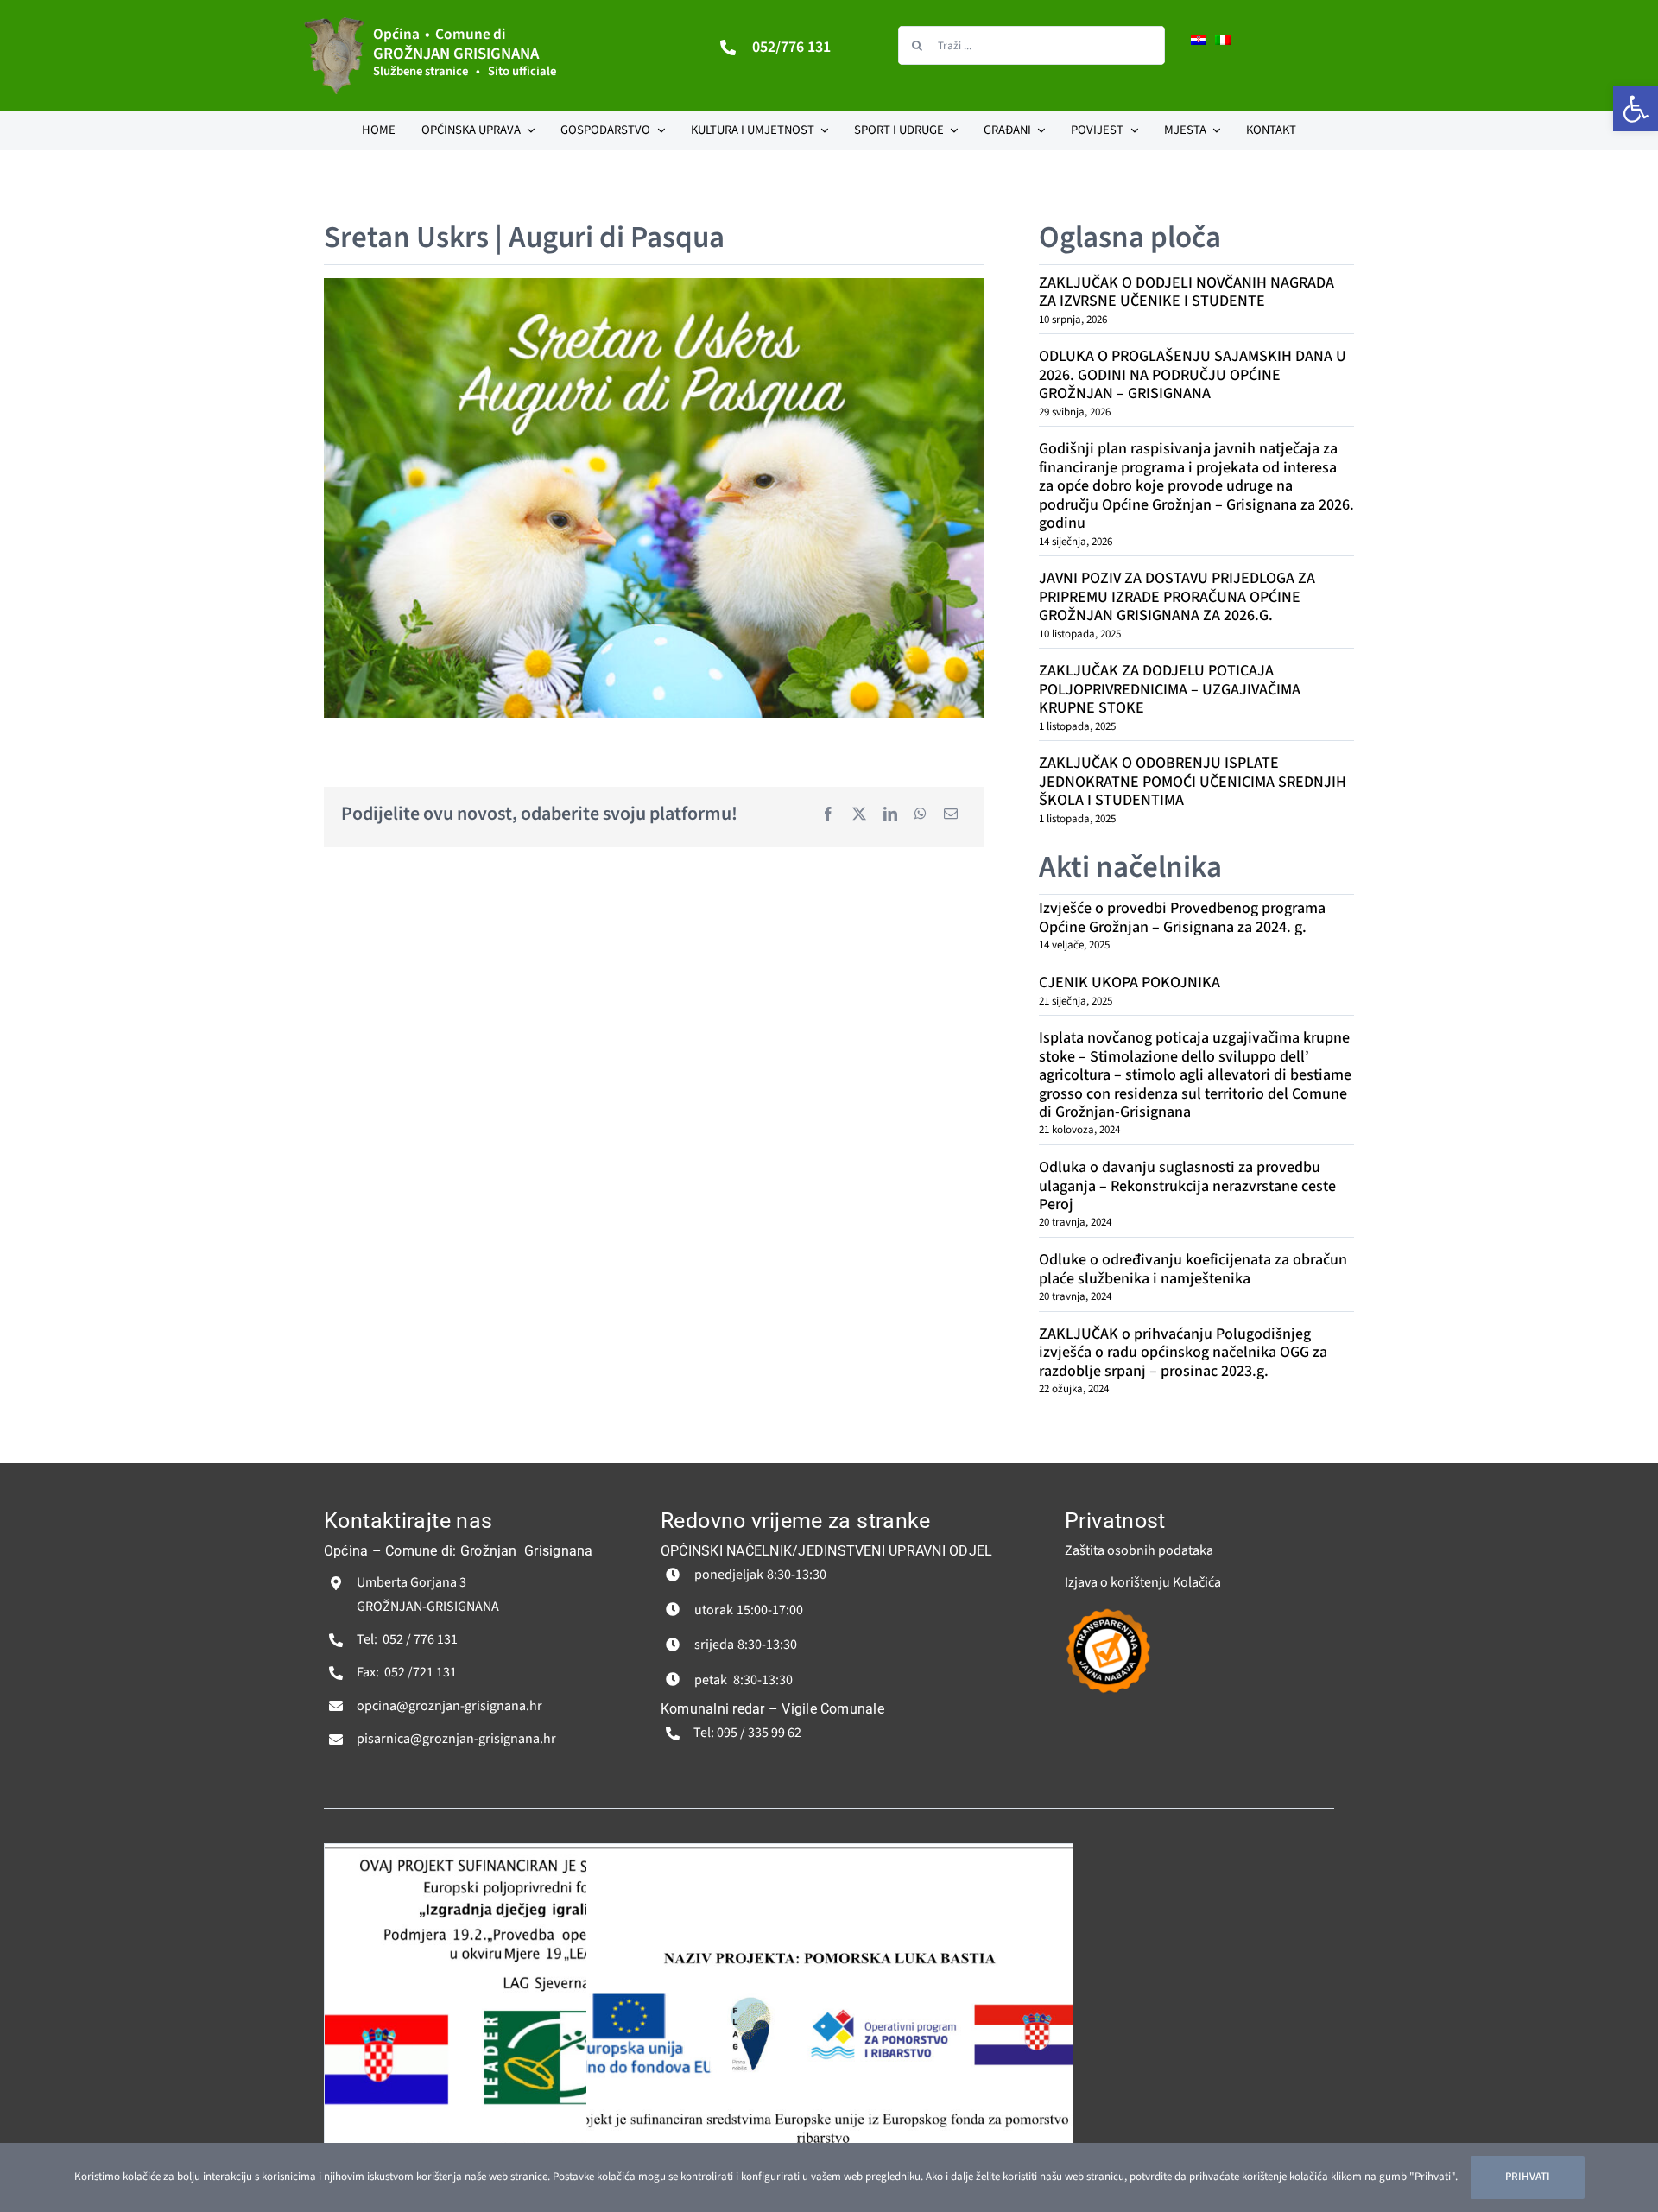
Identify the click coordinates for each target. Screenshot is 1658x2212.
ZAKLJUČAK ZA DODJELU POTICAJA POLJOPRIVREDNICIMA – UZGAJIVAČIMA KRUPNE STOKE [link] (1170, 689)
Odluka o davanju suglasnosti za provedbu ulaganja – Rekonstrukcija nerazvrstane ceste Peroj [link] (1187, 1186)
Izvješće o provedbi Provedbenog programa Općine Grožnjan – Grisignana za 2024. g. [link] (1182, 917)
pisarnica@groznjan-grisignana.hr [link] (456, 1739)
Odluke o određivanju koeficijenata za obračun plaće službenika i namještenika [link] (1193, 1269)
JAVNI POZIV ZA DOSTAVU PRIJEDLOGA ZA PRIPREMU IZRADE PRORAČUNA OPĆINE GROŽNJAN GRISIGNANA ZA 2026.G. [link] (1177, 597)
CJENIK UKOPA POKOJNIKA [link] (1130, 982)
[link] (1636, 109)
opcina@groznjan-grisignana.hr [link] (449, 1706)
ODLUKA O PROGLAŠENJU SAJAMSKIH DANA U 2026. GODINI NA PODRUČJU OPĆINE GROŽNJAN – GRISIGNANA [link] (1193, 375)
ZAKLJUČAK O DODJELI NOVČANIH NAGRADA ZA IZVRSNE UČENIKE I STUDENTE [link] (1187, 292)
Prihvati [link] (1528, 2177)
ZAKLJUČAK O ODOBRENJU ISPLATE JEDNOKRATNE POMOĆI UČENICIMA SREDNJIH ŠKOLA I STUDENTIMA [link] (1193, 782)
